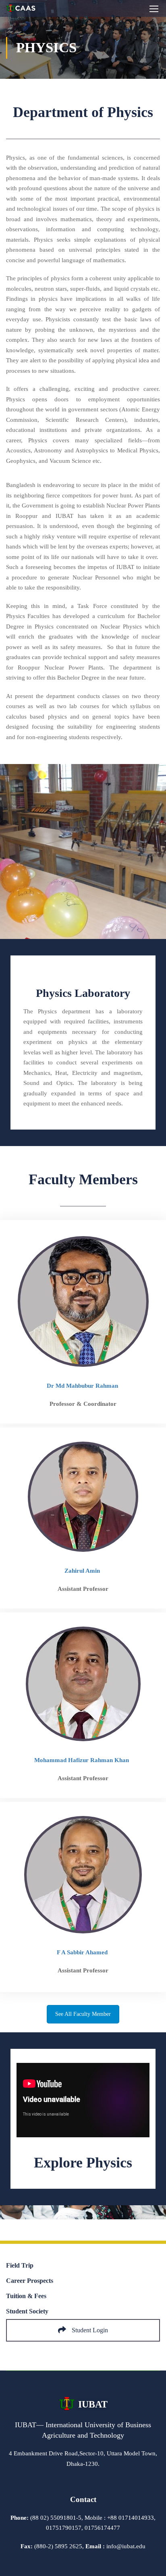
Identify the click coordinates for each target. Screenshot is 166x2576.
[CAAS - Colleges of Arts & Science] (21, 10)
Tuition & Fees (26, 2296)
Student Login (89, 2330)
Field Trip (20, 2265)
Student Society (27, 2311)
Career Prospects (30, 2281)
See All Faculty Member (83, 2014)
